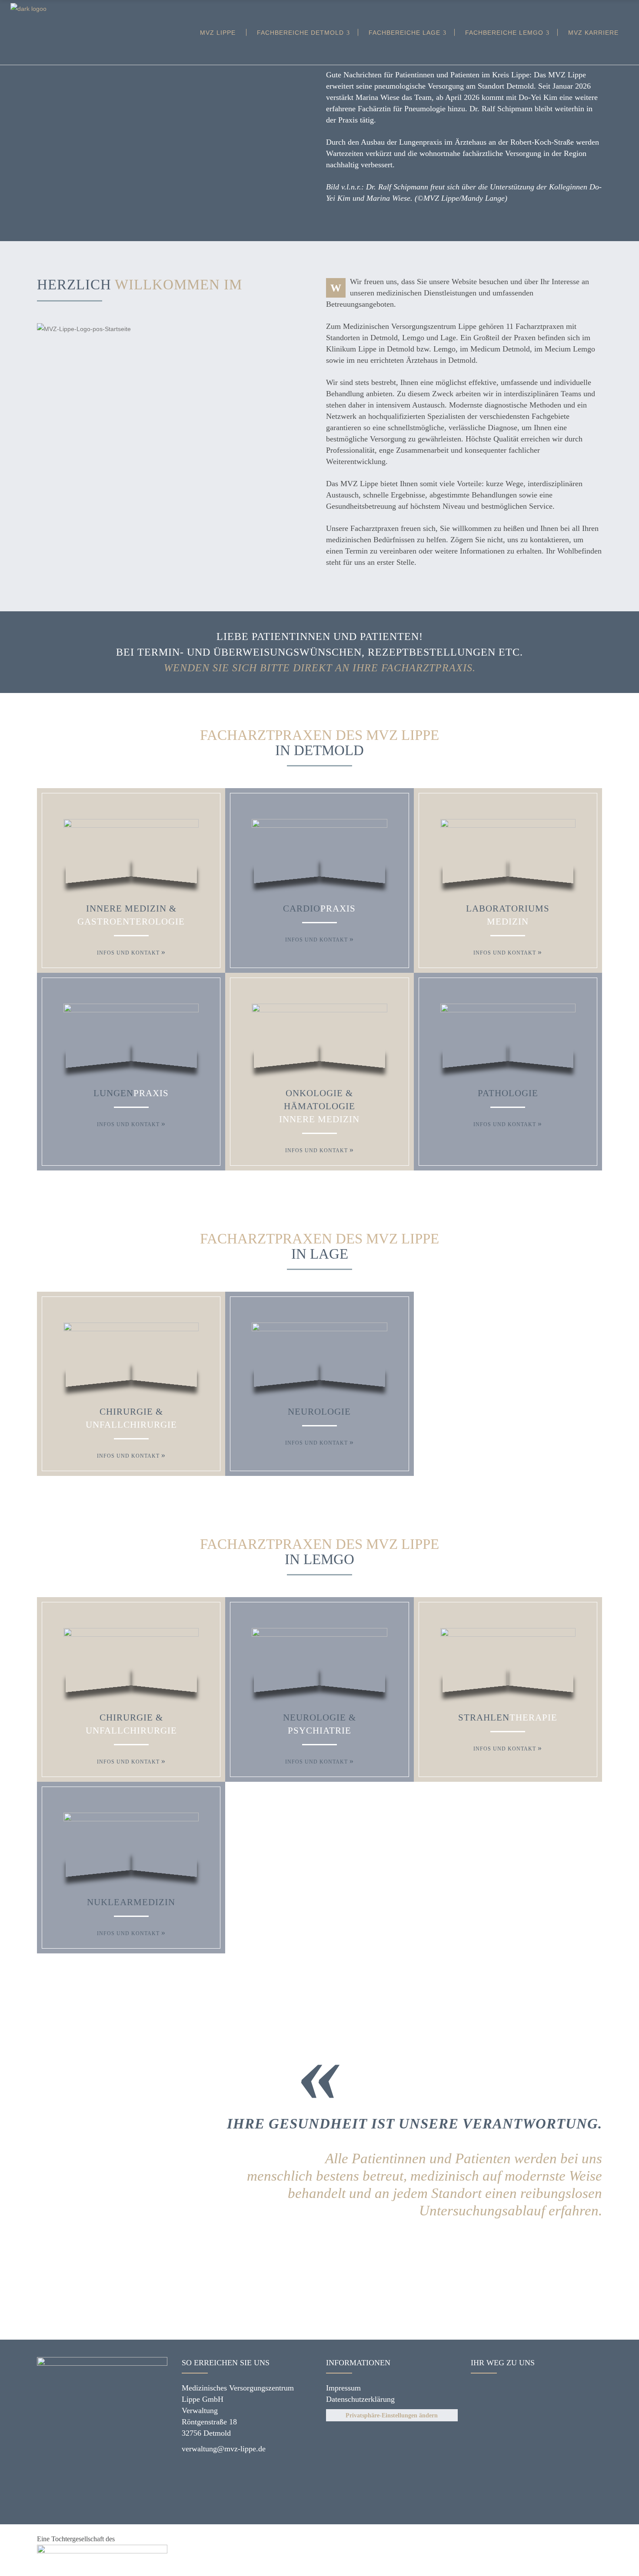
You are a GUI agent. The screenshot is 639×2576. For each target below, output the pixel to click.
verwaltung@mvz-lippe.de (224, 2449)
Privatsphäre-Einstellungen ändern (392, 2415)
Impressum (343, 2388)
